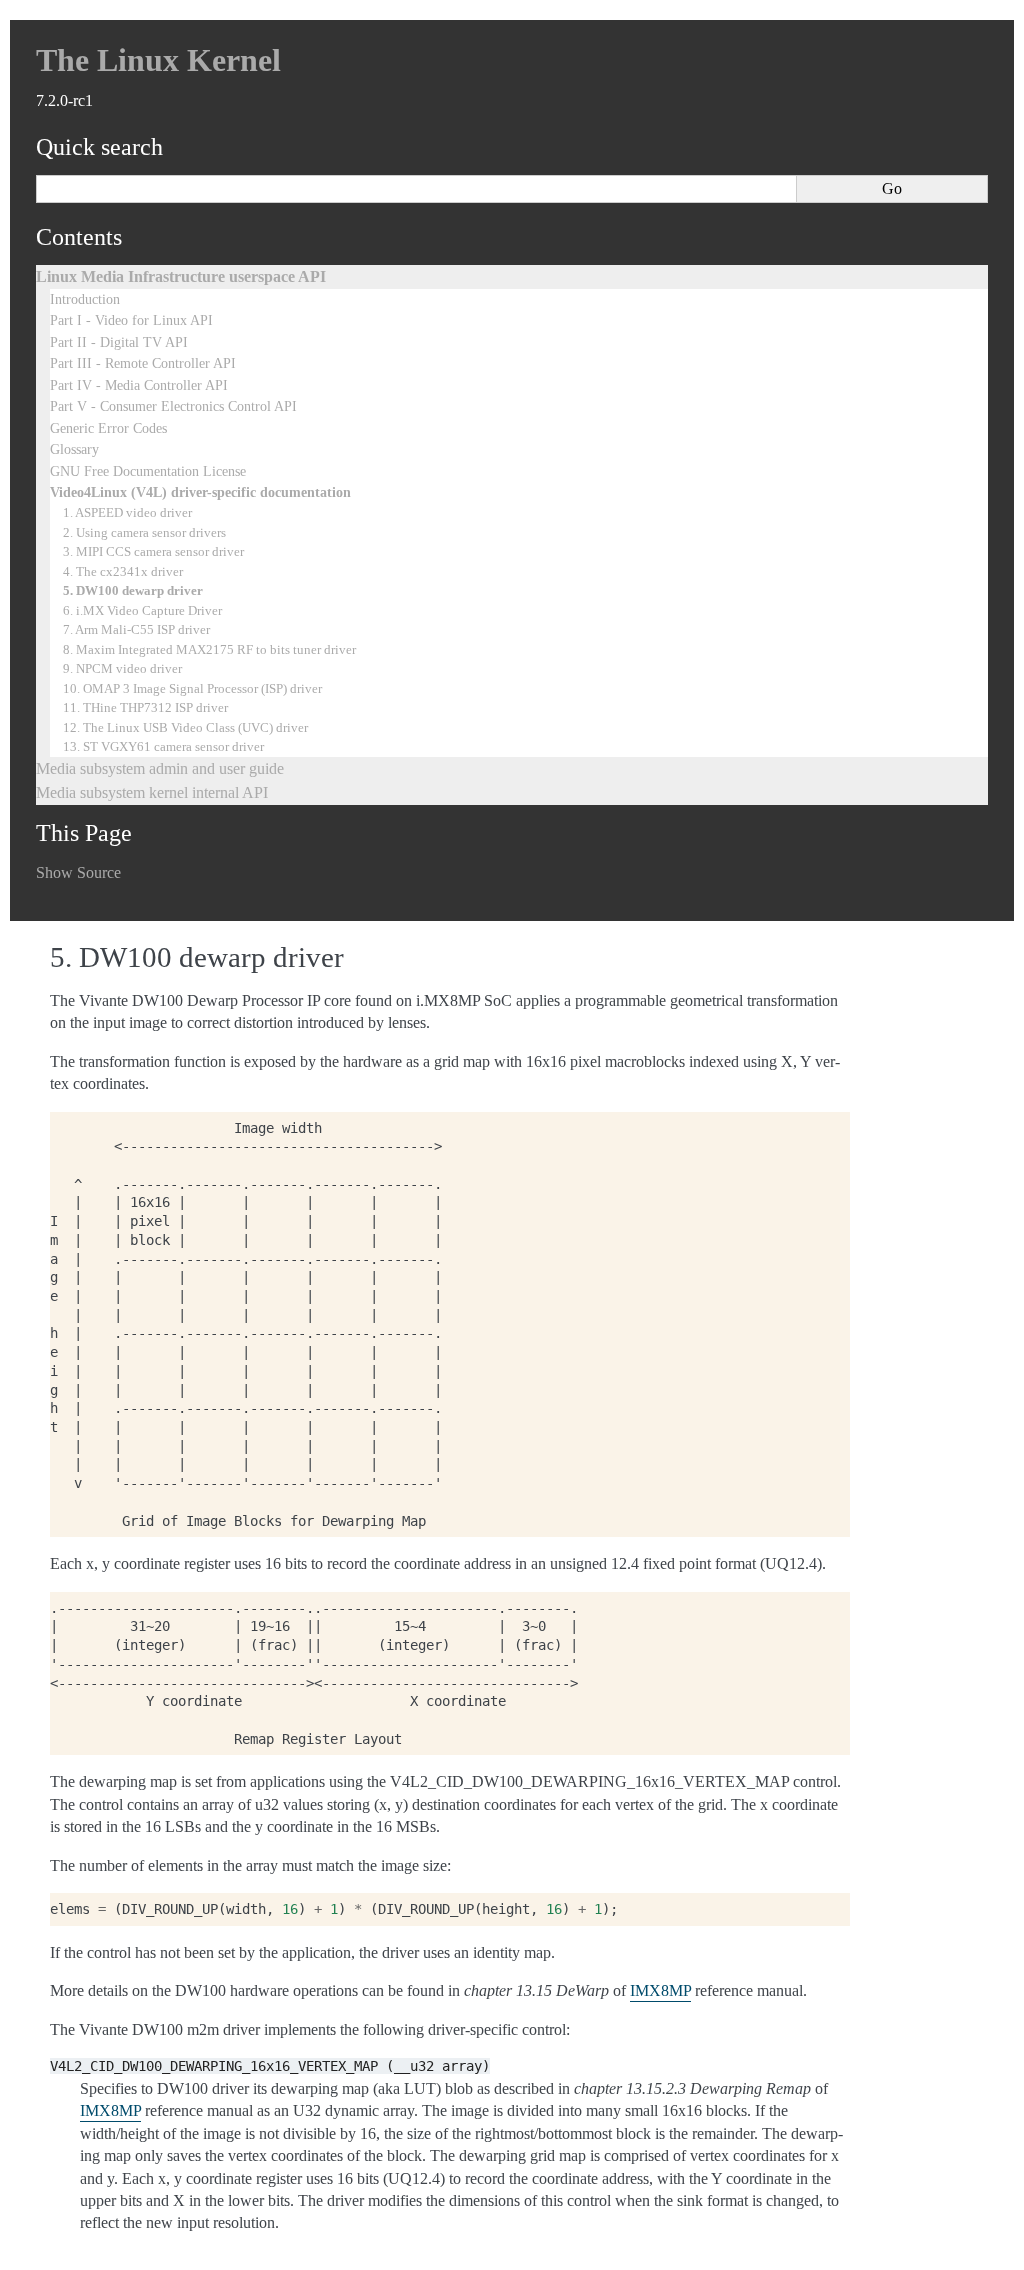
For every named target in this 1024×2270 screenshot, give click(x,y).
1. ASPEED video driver (127, 512)
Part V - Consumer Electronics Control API (173, 406)
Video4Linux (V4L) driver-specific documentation (200, 492)
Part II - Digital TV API (119, 342)
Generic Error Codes (108, 428)
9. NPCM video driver (122, 668)
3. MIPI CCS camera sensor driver (153, 551)
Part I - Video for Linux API (131, 320)
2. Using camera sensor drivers (144, 532)
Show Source (78, 872)
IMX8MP (660, 1990)
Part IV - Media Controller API (139, 385)
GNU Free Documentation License (148, 471)
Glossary (74, 449)
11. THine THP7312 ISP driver (145, 707)
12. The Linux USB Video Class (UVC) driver (185, 727)
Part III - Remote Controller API (143, 363)
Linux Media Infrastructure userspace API (181, 276)
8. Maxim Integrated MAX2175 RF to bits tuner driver (209, 649)
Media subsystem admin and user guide (160, 768)
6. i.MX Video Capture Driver (142, 610)
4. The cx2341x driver (123, 571)
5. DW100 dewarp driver (133, 590)
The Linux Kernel (158, 60)
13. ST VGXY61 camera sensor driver (163, 746)
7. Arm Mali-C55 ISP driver (136, 629)
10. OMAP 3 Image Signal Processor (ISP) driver (192, 688)
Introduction (85, 299)
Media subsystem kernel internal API (152, 792)
